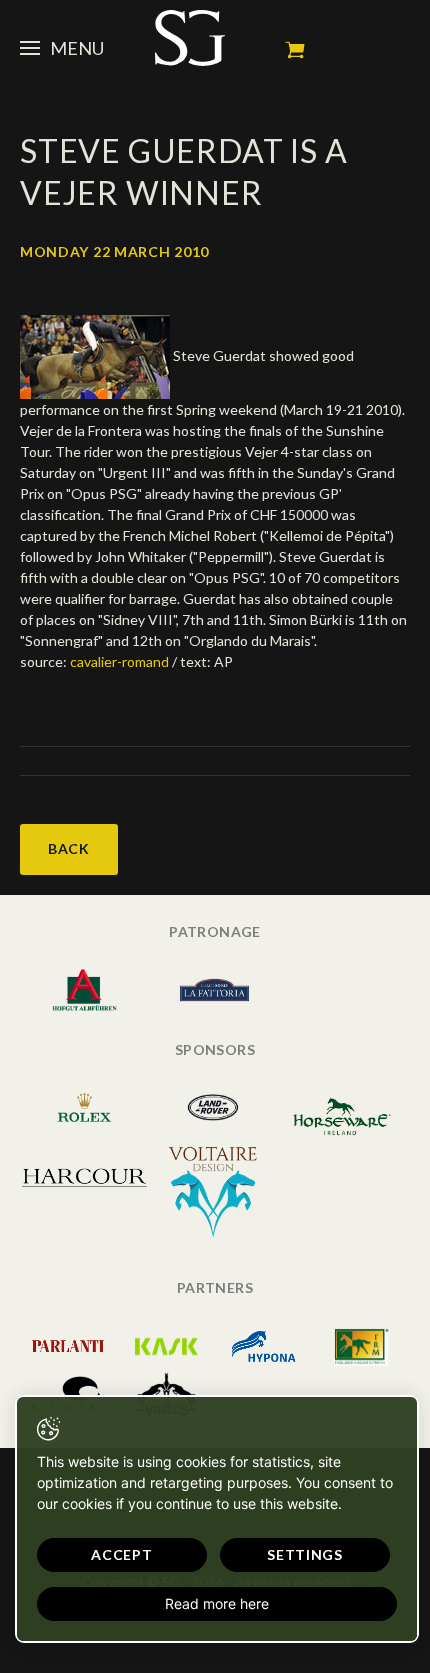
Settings (305, 1554)
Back (69, 848)
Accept (121, 1554)
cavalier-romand (119, 661)
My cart (295, 50)
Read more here (217, 1603)
